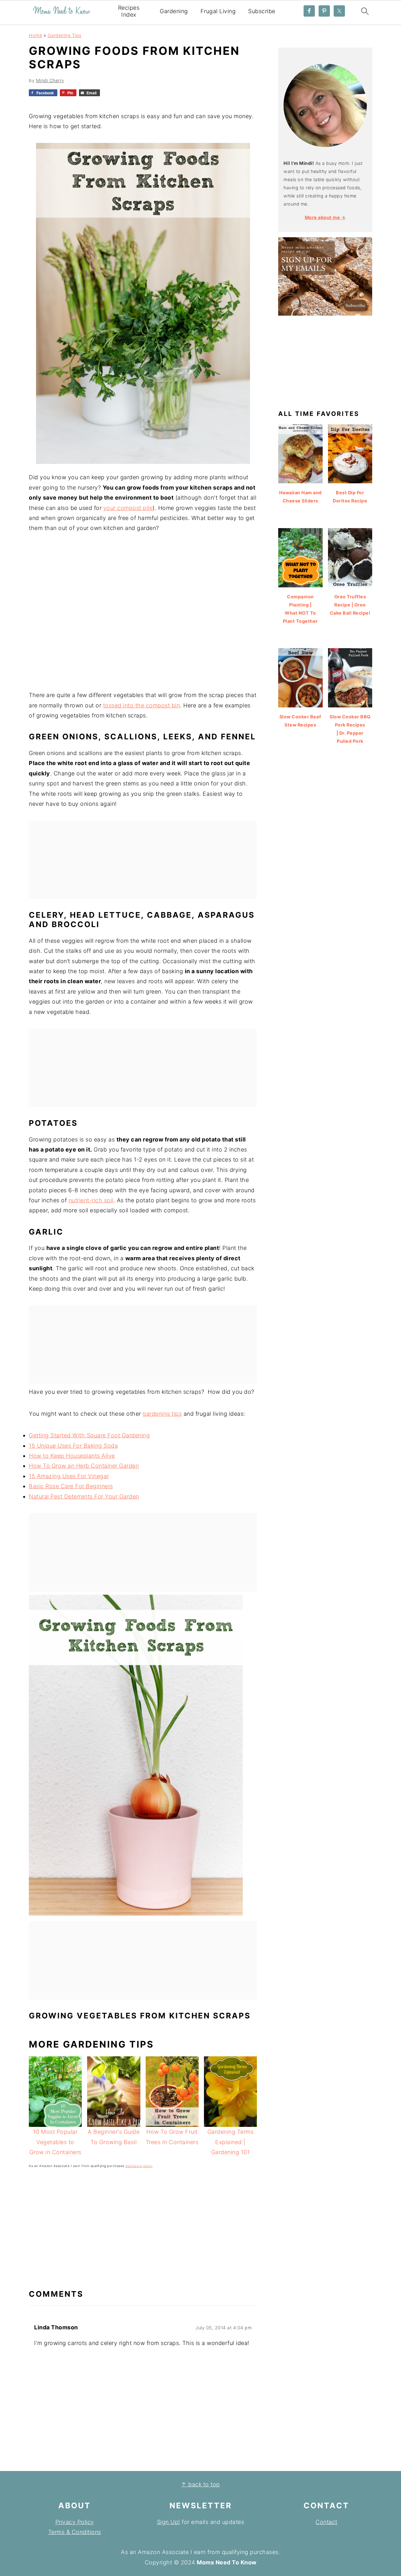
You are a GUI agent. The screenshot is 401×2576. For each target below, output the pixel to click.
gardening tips (162, 1414)
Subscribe (262, 11)
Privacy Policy (75, 2522)
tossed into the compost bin (142, 705)
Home (35, 35)
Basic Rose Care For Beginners (71, 1486)
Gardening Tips (65, 35)
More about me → (325, 217)
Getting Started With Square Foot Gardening (89, 1435)
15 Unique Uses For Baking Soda (73, 1446)
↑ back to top (200, 2484)
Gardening (174, 11)
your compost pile (128, 508)
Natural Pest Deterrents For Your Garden (84, 1496)
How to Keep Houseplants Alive (72, 1456)
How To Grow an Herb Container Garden (84, 1466)
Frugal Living (218, 11)
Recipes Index (129, 11)
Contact (326, 2522)
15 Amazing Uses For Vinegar (69, 1476)
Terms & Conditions (75, 2532)
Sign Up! (169, 2522)
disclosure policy (139, 2166)
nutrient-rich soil (91, 1200)
